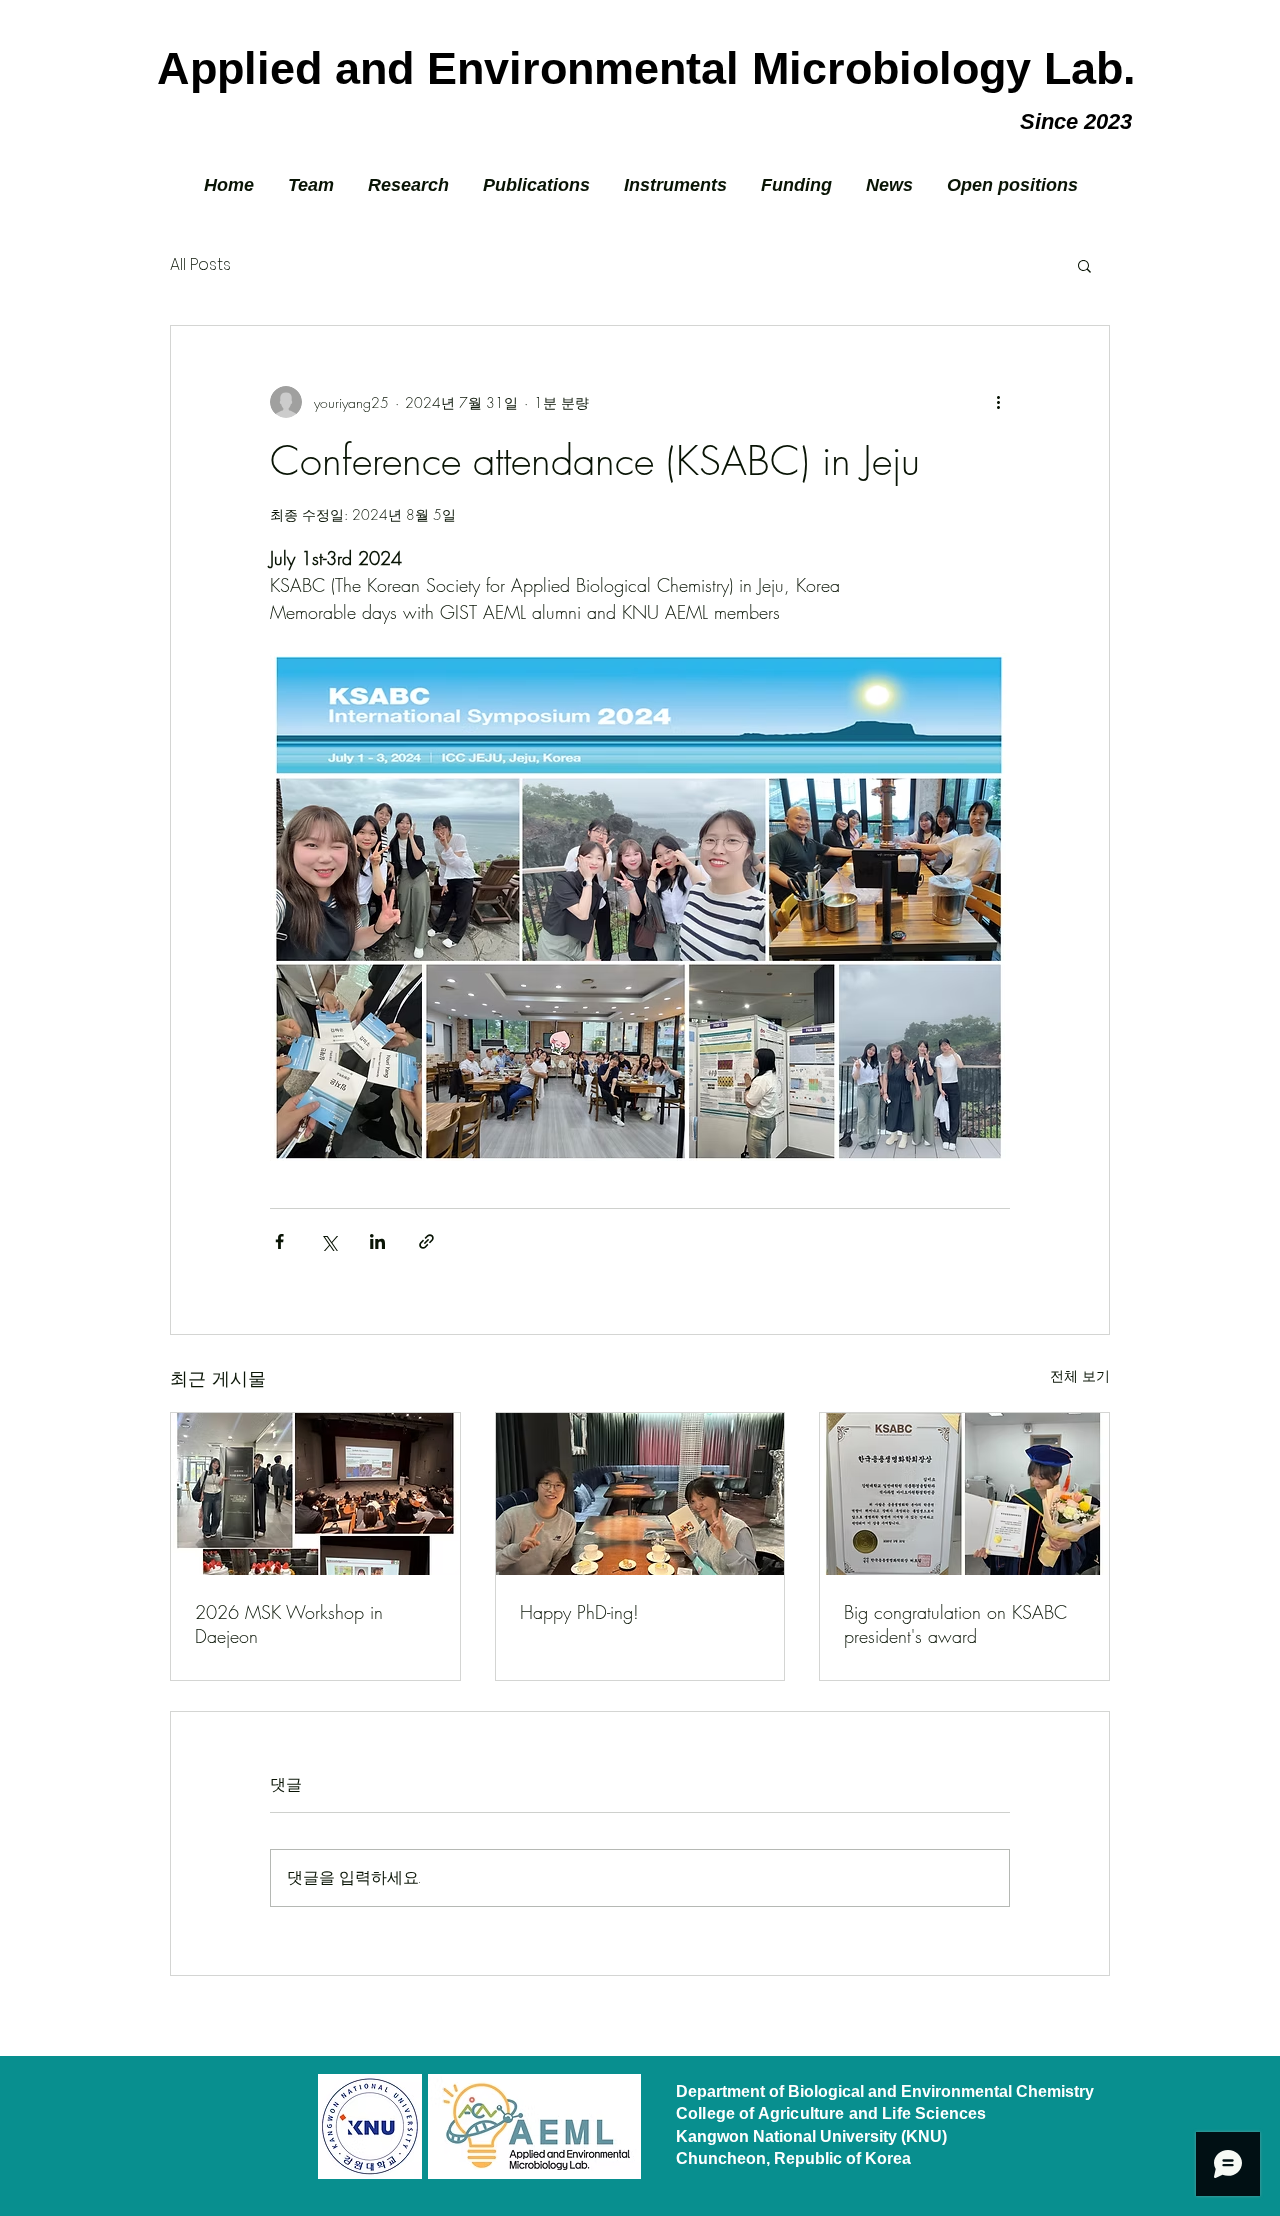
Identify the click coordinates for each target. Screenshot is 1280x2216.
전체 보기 (1080, 1375)
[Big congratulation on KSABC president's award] (964, 1494)
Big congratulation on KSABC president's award (955, 1624)
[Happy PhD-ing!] (640, 1494)
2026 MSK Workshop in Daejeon (289, 1624)
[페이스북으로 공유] (279, 1241)
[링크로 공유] (426, 1241)
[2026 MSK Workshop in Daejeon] (315, 1494)
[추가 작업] (998, 402)
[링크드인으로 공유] (377, 1241)
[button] (1084, 265)
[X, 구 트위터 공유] (328, 1241)
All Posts (200, 265)
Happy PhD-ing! (579, 1612)
